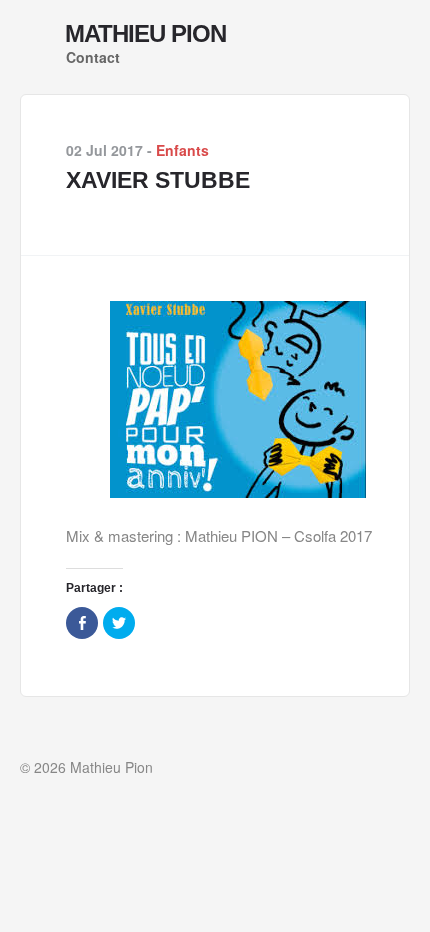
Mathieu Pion (145, 34)
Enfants (182, 150)
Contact (93, 57)
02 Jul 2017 (104, 150)
